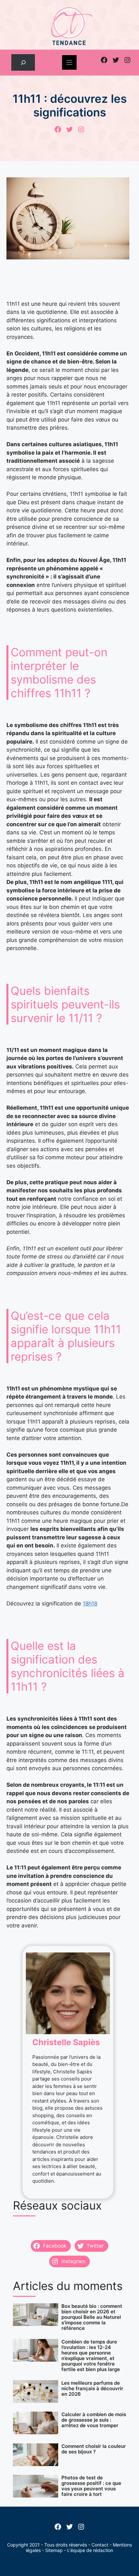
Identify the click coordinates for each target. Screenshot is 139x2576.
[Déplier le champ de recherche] (23, 62)
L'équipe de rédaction (90, 2550)
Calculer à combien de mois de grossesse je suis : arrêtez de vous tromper (94, 2420)
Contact (100, 2545)
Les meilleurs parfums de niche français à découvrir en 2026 (92, 2388)
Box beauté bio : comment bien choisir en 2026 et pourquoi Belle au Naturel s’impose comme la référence (92, 2317)
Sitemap (54, 2550)
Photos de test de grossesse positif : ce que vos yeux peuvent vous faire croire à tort (91, 2486)
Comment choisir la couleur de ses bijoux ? (94, 2449)
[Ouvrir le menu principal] (69, 62)
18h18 (90, 1604)
